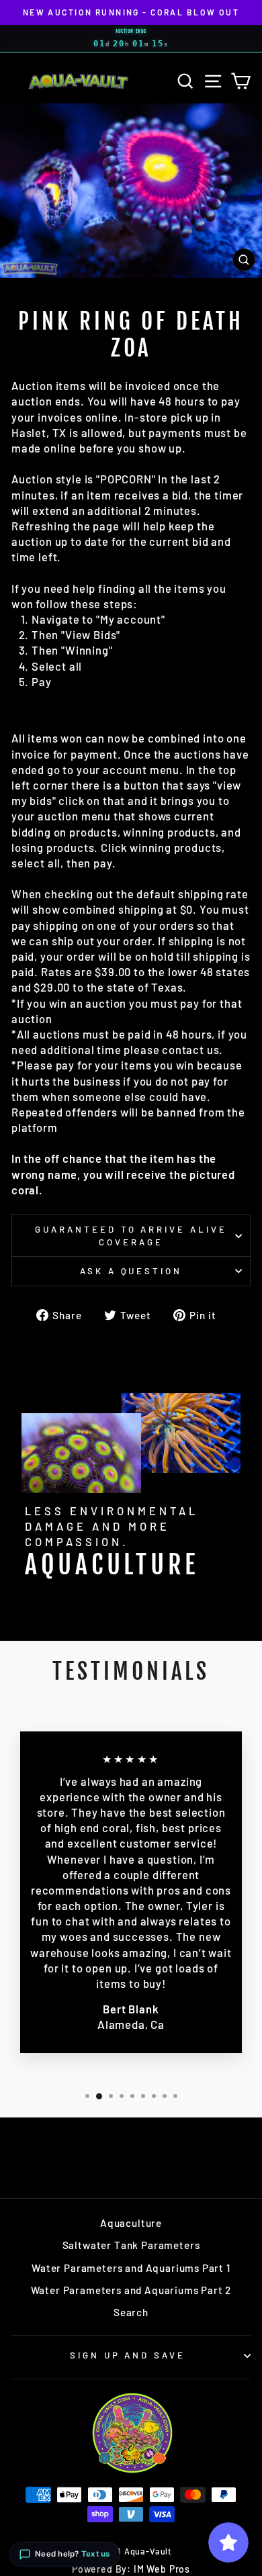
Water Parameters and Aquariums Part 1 (131, 2268)
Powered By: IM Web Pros (131, 2569)
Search (131, 2312)
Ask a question (131, 1271)
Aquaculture (131, 2223)
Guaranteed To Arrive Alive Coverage (131, 1236)
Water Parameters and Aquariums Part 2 (131, 2290)
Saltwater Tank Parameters (131, 2245)
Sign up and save (128, 2355)
